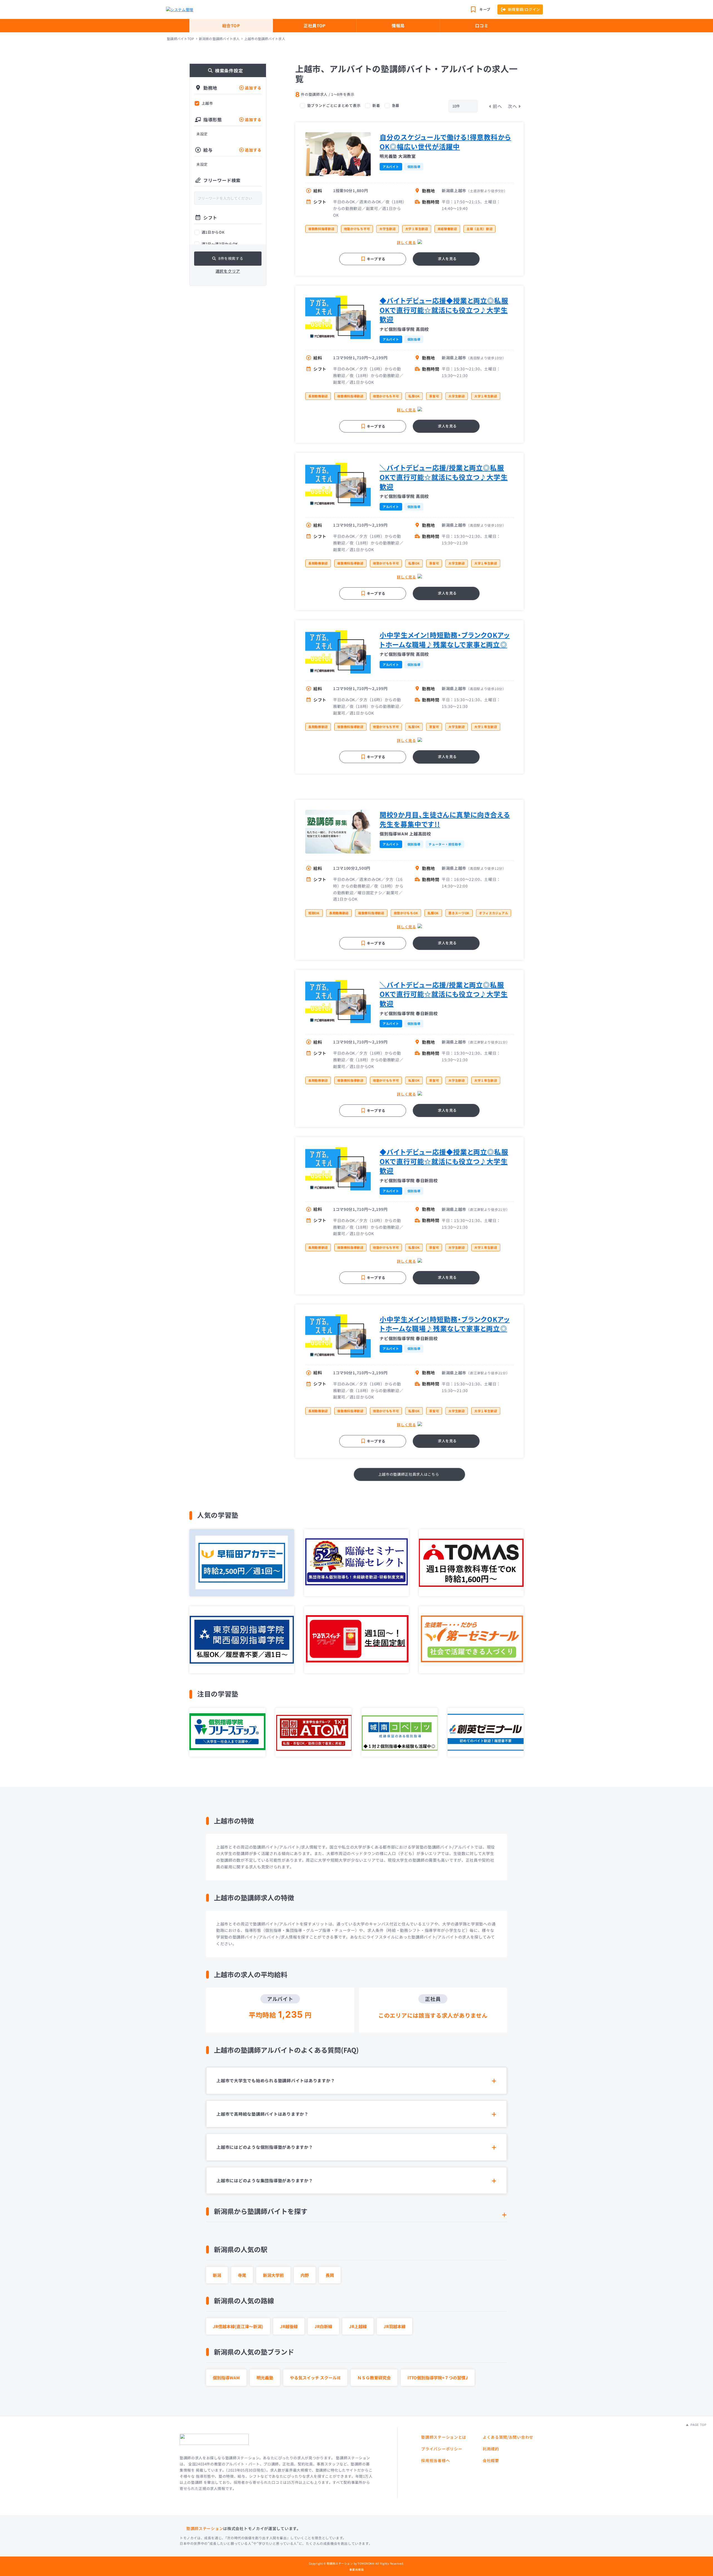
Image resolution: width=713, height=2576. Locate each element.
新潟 (217, 2275)
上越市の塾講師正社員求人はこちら (409, 1474)
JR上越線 (358, 2326)
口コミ (482, 25)
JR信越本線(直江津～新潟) (238, 2326)
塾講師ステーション (205, 2528)
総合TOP (231, 25)
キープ (485, 9)
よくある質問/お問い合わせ (508, 2437)
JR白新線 (323, 2326)
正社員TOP (315, 25)
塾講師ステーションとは (444, 2437)
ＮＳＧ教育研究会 (374, 2378)
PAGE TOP (698, 2425)
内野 (305, 2275)
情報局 (398, 25)
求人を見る (447, 259)
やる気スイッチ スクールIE (315, 2378)
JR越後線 (289, 2326)
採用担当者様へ (435, 2460)
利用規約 (491, 2449)
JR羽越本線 (395, 2326)
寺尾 (242, 2275)
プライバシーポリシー (442, 2449)
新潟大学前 (273, 2275)
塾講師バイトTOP (180, 39)
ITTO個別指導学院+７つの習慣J (438, 2378)
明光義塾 (265, 2378)
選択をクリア (228, 271)
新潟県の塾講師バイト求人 (219, 39)
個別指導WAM (226, 2378)
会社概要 (491, 2460)
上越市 (207, 103)
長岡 (330, 2275)
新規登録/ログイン (524, 9)
